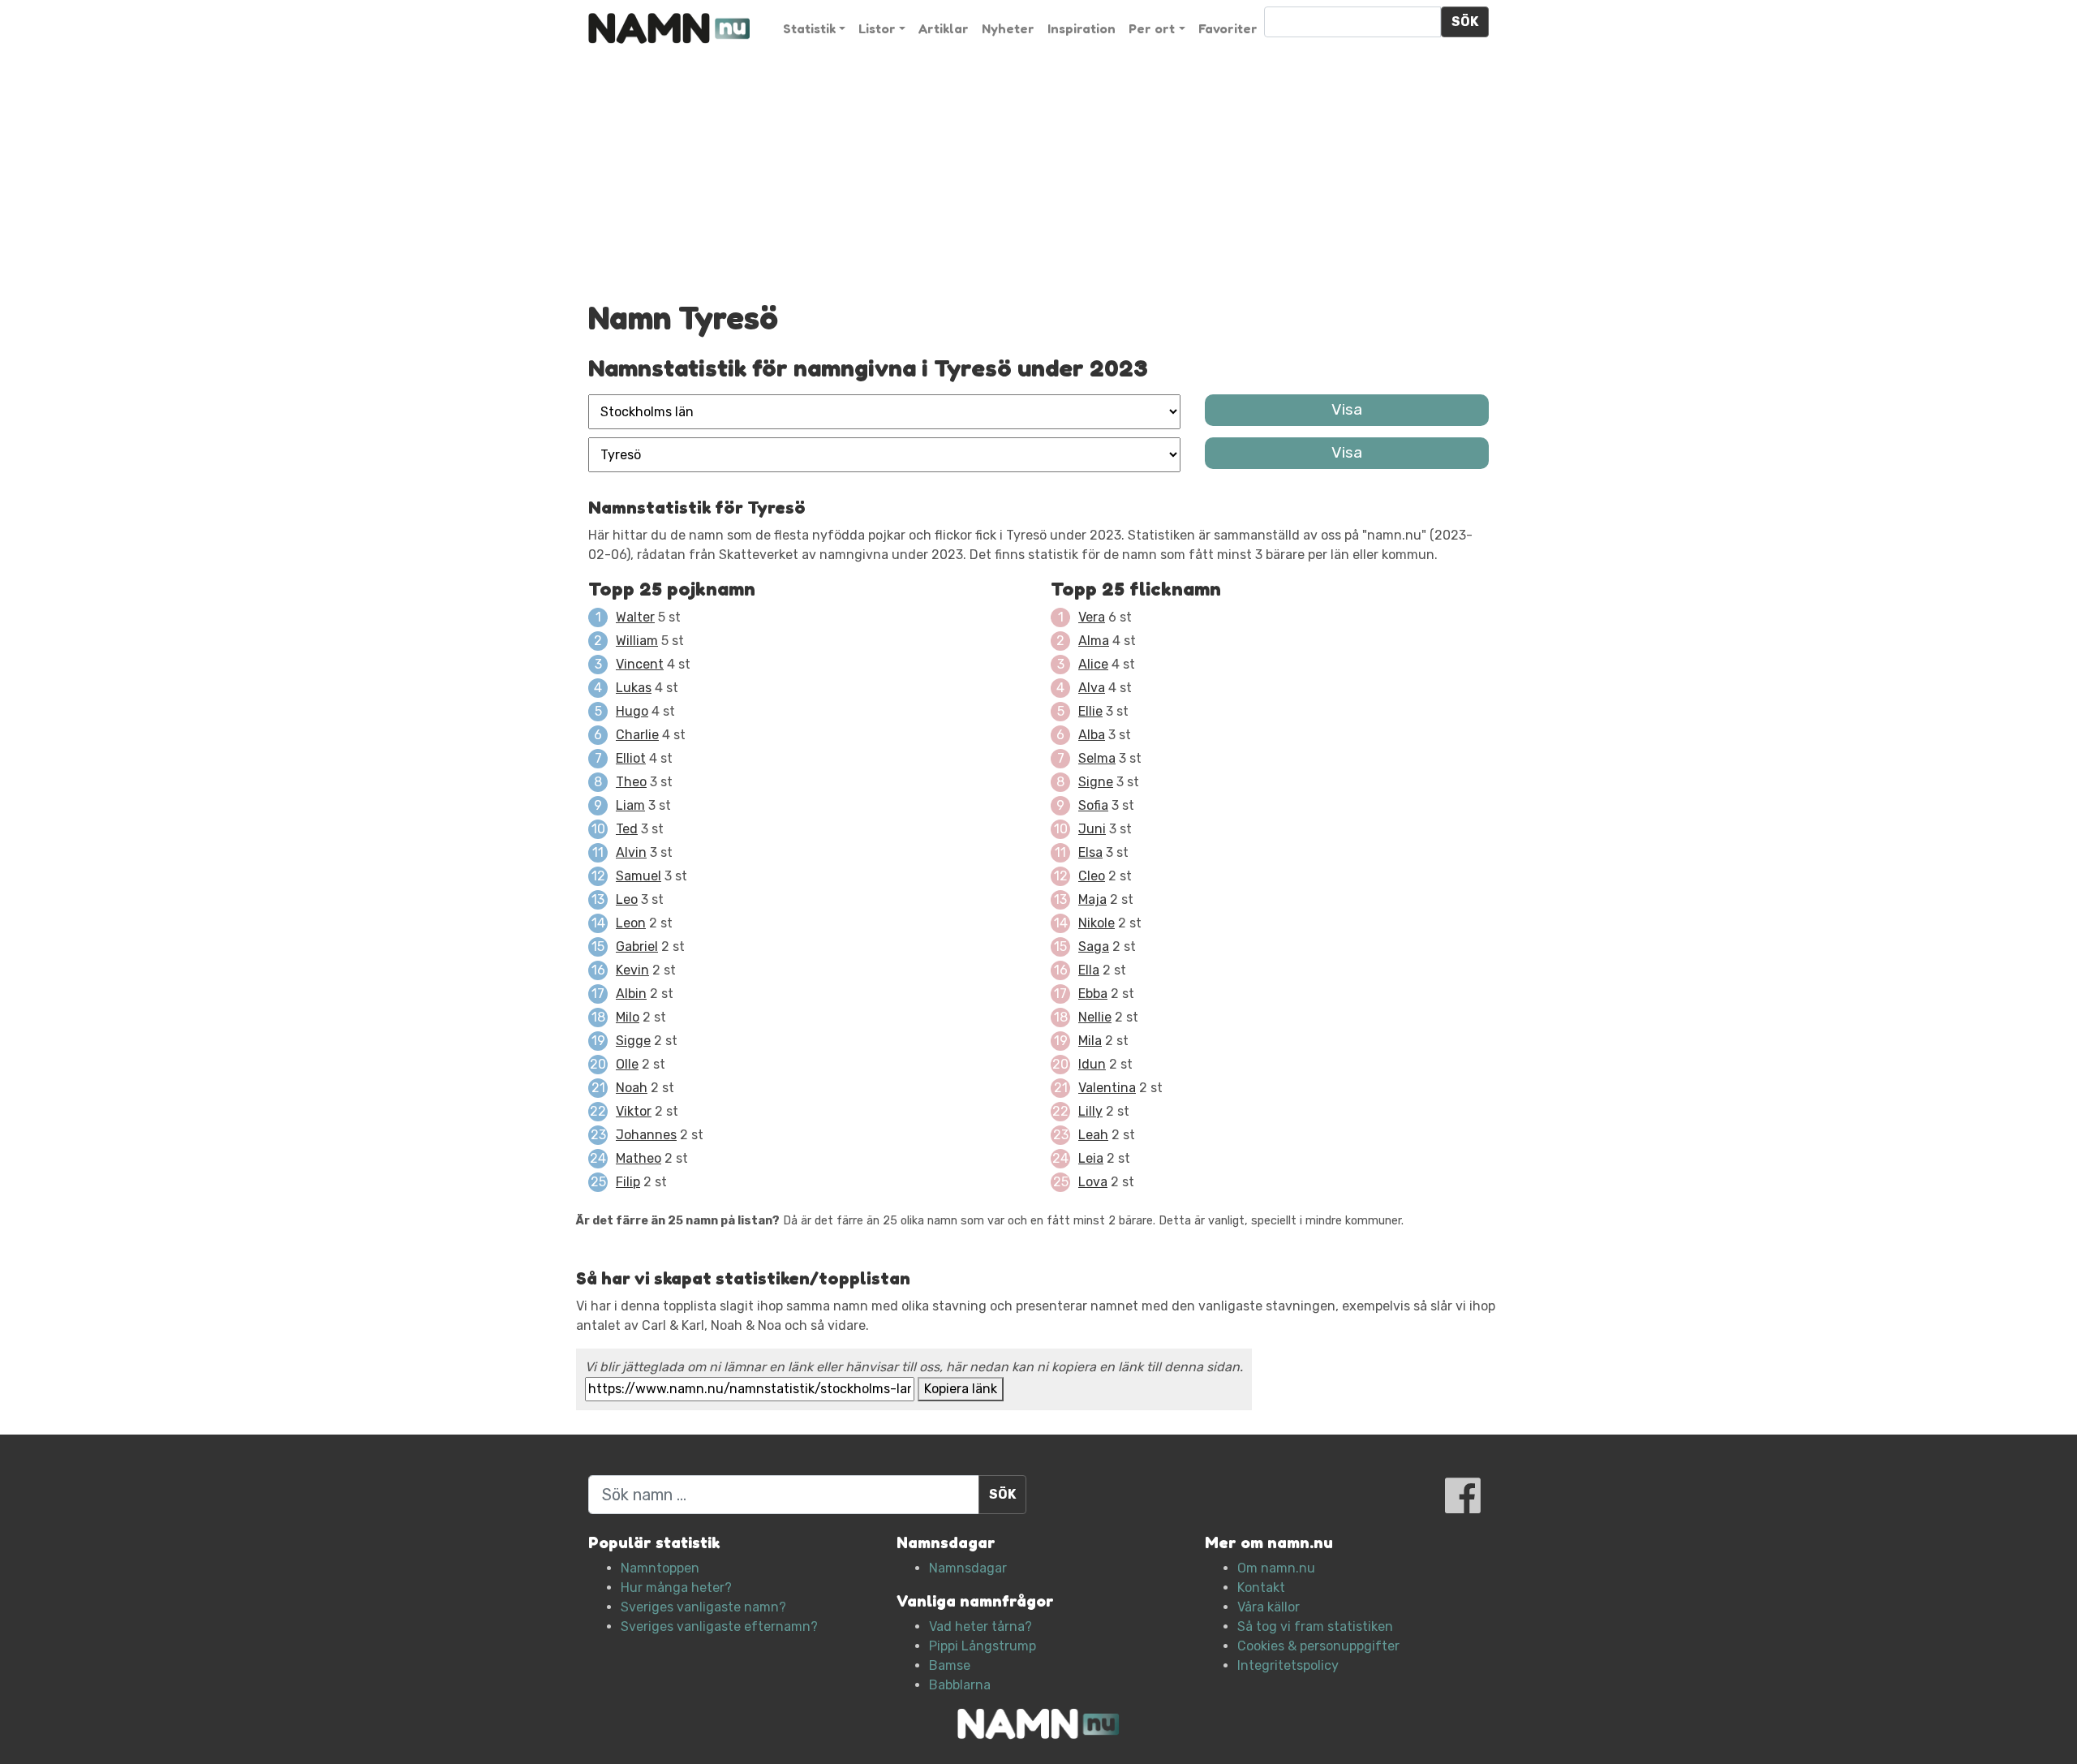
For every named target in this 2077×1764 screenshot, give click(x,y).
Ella (1089, 970)
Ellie (1090, 711)
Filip (628, 1182)
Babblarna (960, 1685)
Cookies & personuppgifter (1318, 1646)
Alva (1092, 688)
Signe (1096, 782)
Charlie (637, 735)
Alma (1094, 641)
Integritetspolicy (1288, 1665)
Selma (1097, 758)
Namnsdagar (968, 1568)
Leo (627, 899)
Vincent (640, 664)
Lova (1093, 1182)
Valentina (1107, 1088)
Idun (1092, 1064)
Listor (877, 28)
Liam (630, 805)
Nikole (1097, 923)
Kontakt (1261, 1588)
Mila (1090, 1041)
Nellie (1095, 1017)
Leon (631, 923)
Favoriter (1228, 28)
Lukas (634, 688)
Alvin (631, 852)
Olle (627, 1064)
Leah (1093, 1135)
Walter (635, 617)
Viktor (634, 1111)
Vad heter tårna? (980, 1626)
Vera (1092, 617)
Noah (632, 1088)
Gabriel (637, 947)
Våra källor (1269, 1607)
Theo (631, 782)
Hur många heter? (676, 1588)
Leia (1091, 1158)
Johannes (646, 1135)
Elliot (631, 758)
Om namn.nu (1276, 1568)
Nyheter (1008, 28)
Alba (1092, 735)
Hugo (632, 711)
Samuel (639, 876)
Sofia (1093, 805)
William (637, 641)
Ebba (1093, 994)
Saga (1094, 947)
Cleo (1092, 876)
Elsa (1090, 852)
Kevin (632, 970)
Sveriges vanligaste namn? (703, 1607)
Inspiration (1082, 28)
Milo (628, 1017)
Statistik (809, 28)
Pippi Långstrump (983, 1646)
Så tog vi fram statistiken (1315, 1626)
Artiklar (944, 28)
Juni (1092, 829)
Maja (1092, 899)
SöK (1465, 22)
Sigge (633, 1041)
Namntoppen (660, 1568)
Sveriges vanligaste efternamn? (719, 1626)
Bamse (950, 1665)
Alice (1093, 664)
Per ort (1152, 28)
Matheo (639, 1158)
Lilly (1090, 1111)
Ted (627, 829)
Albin (631, 994)
